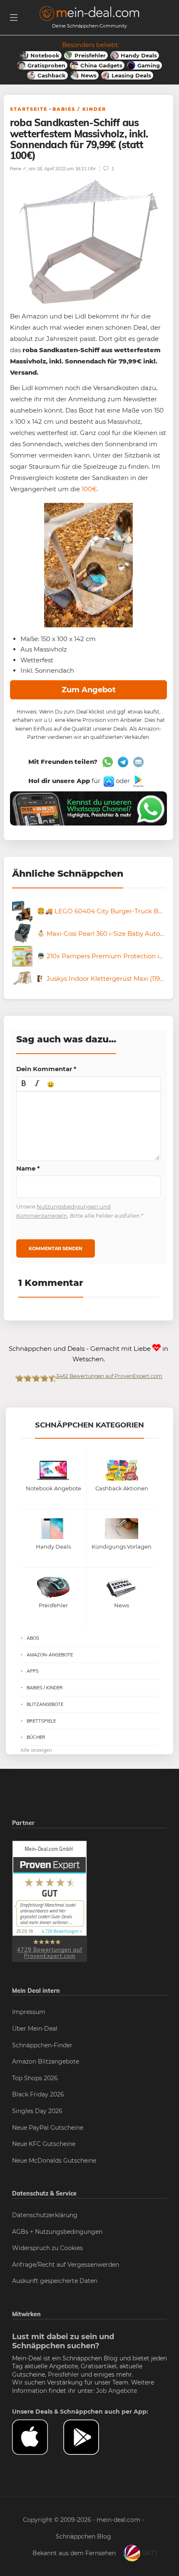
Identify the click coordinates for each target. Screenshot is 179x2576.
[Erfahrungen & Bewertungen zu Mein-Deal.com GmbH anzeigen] (50, 1901)
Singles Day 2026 (37, 2111)
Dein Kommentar (46, 1069)
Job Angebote (117, 2391)
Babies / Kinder (79, 109)
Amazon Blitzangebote (46, 2061)
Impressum (29, 2012)
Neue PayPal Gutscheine (48, 2128)
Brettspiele (41, 1721)
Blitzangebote (45, 1704)
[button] (24, 1084)
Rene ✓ (18, 168)
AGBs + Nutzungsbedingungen (57, 2232)
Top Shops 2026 (35, 2078)
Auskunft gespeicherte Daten (55, 2281)
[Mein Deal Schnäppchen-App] (89, 2437)
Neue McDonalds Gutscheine (54, 2161)
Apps (33, 1671)
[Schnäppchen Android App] (138, 781)
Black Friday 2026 (38, 2094)
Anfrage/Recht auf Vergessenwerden (66, 2265)
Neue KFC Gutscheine (44, 2144)
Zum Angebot (89, 690)
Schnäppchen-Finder (42, 2045)
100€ (89, 489)
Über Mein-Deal (35, 2029)
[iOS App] (108, 781)
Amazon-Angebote (50, 1655)
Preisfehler (63, 2375)
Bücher (36, 1737)
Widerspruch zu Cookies (47, 2248)
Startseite (29, 109)
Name (28, 1168)
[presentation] (24, 1084)
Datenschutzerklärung (45, 2215)
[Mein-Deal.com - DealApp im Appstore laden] (38, 2437)
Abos (33, 1638)
